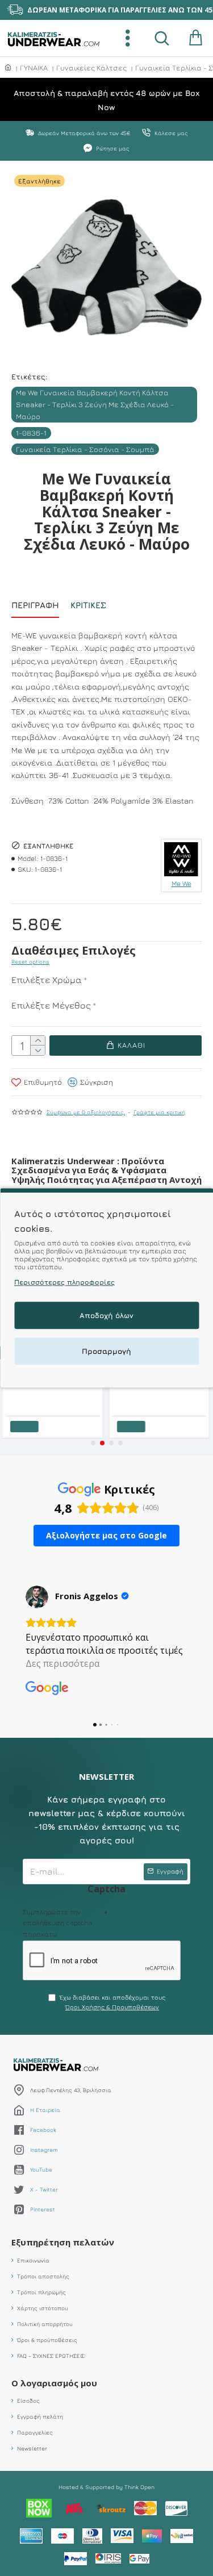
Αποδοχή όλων (106, 1316)
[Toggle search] (162, 38)
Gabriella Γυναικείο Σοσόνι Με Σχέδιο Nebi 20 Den (56, 1391)
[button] (93, 1443)
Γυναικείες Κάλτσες (91, 68)
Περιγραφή (35, 605)
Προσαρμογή (106, 1352)
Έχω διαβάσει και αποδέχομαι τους (112, 2002)
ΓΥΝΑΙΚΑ (34, 68)
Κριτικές (88, 605)
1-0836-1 (31, 433)
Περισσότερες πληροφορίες (64, 1283)
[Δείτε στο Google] (37, 1597)
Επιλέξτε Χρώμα (47, 980)
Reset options (30, 961)
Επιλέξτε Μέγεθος (51, 1005)
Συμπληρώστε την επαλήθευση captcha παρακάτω (57, 1923)
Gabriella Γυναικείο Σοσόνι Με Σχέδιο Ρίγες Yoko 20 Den (162, 1391)
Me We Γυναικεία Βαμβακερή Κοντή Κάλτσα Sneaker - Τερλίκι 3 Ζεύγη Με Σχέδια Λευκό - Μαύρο (95, 404)
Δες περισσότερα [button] (62, 1663)
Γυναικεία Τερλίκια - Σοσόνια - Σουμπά (85, 449)
